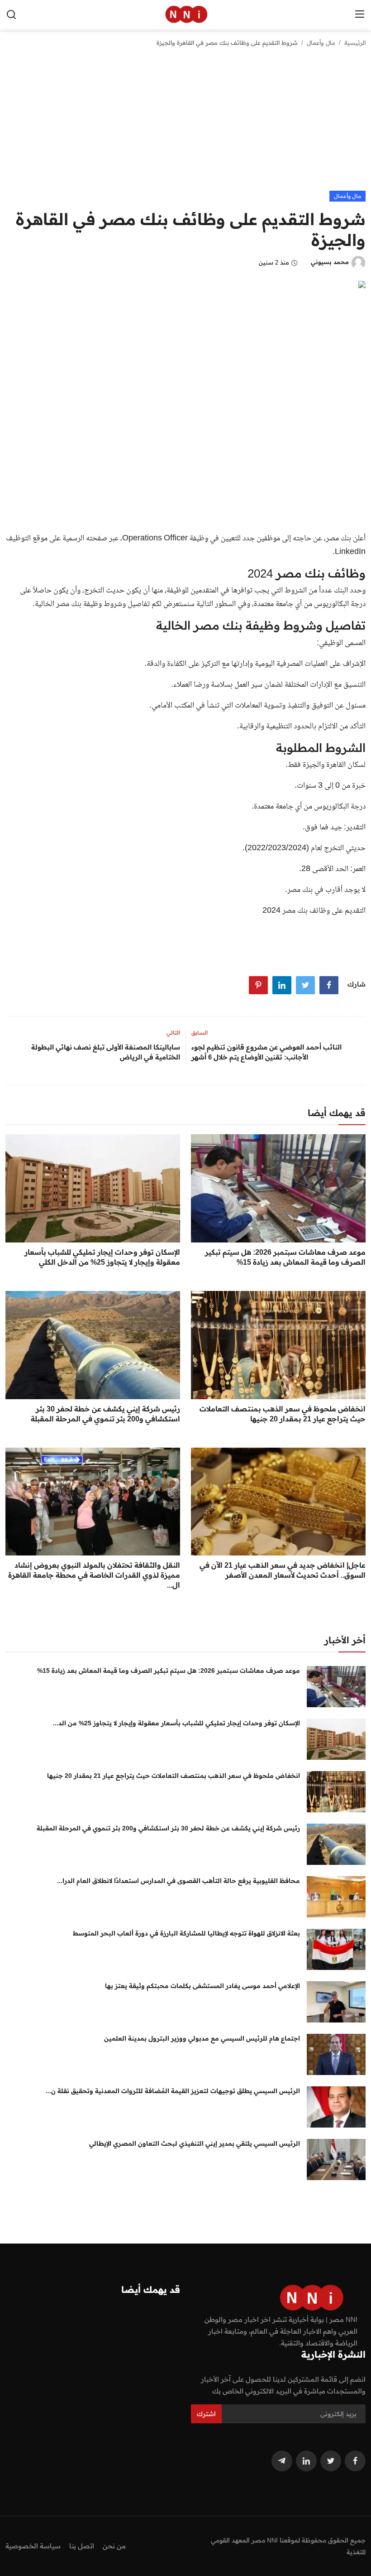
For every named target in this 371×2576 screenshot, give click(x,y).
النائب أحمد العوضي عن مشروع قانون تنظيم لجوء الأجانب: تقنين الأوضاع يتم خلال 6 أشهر (266, 1052)
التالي (173, 1033)
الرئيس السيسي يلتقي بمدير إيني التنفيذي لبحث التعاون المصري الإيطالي (195, 2143)
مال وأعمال (321, 43)
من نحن (114, 2546)
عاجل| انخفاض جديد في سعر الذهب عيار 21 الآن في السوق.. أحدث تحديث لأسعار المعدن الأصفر (283, 1570)
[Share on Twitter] (305, 985)
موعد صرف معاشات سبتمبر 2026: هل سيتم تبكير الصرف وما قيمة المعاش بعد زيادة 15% (285, 1257)
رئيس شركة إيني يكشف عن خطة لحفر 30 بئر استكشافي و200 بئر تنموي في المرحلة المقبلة (105, 1414)
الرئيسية (355, 43)
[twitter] (331, 2461)
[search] (11, 14)
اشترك (206, 2414)
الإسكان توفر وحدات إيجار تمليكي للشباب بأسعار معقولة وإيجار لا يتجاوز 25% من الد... (176, 1723)
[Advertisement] (185, 123)
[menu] (360, 14)
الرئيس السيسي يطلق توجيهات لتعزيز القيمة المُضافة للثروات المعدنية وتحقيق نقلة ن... (173, 2091)
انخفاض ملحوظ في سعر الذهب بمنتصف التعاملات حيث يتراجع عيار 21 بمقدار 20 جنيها (283, 1414)
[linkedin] (306, 2461)
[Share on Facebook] (329, 985)
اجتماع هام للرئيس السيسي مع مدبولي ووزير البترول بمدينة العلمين (202, 2038)
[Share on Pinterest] (258, 985)
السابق (200, 1033)
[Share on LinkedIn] (282, 985)
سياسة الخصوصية (33, 2546)
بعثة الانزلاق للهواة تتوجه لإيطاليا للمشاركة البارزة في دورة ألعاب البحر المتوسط (186, 1933)
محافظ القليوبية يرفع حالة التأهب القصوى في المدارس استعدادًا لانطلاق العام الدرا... (178, 1881)
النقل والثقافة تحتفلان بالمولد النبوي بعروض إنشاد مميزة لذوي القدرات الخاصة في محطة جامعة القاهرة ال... (94, 1575)
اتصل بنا (82, 2546)
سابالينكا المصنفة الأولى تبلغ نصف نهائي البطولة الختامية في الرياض (106, 1052)
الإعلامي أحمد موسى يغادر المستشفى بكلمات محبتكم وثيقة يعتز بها (202, 1986)
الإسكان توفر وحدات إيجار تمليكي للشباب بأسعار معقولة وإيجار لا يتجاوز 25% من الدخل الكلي (102, 1257)
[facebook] (355, 2461)
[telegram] (282, 2461)
